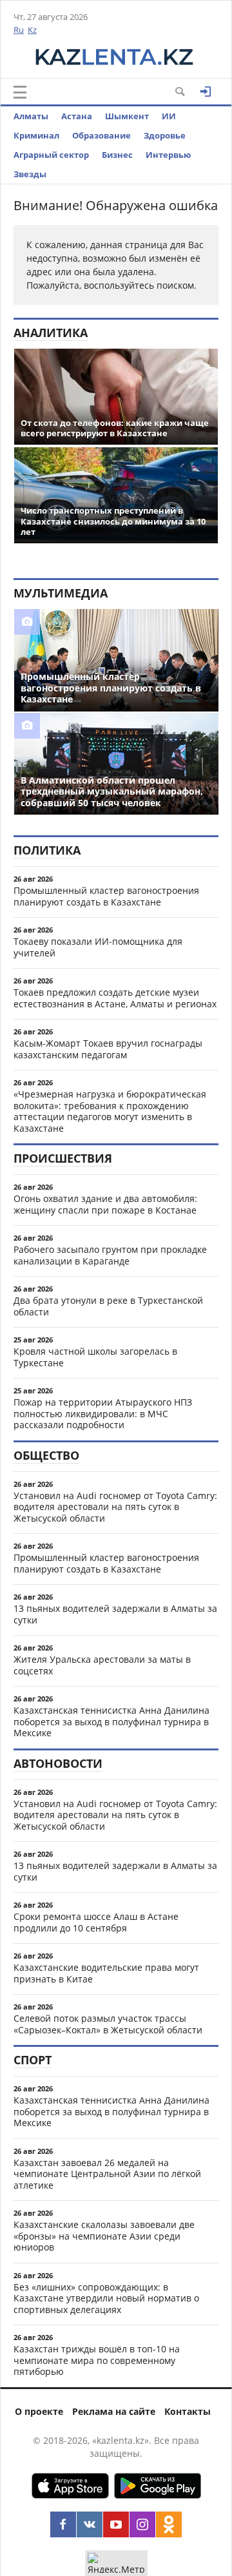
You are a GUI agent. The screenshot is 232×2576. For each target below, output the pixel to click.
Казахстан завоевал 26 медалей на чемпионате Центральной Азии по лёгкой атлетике (107, 2174)
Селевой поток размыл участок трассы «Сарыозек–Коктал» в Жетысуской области (108, 2024)
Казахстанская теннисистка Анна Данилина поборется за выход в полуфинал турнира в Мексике (111, 1721)
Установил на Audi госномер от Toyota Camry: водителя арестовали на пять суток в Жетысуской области (115, 1507)
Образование (101, 135)
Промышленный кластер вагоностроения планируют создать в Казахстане (106, 896)
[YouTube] (116, 2524)
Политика (47, 850)
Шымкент (127, 116)
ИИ (169, 116)
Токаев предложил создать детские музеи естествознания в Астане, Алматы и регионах (115, 998)
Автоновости (58, 1763)
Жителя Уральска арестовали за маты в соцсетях (102, 1665)
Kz (32, 30)
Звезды (30, 174)
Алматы (31, 116)
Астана (77, 116)
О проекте (39, 2411)
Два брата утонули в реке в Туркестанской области (108, 1306)
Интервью (168, 155)
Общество (46, 1455)
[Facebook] (63, 2524)
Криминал (36, 135)
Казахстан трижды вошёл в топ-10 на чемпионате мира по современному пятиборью (97, 2360)
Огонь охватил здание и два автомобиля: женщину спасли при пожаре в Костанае (105, 1204)
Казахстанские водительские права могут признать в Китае (106, 1973)
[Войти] (206, 92)
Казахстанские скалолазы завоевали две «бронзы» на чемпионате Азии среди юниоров (104, 2236)
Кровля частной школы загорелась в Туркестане (95, 1357)
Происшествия (63, 1158)
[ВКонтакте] (90, 2524)
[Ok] (169, 2524)
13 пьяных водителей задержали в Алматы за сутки (115, 1614)
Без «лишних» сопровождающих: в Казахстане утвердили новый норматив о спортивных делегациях (106, 2298)
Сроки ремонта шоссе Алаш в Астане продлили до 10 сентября (96, 1922)
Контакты (188, 2411)
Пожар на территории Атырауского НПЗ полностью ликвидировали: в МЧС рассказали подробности (103, 1413)
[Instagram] (142, 2524)
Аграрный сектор (51, 155)
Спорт (33, 2060)
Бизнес (117, 155)
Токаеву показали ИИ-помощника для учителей (98, 947)
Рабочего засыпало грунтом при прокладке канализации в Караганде (110, 1255)
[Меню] (20, 92)
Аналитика (51, 333)
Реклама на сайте (114, 2411)
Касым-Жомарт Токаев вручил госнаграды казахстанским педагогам (108, 1049)
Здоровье (165, 135)
